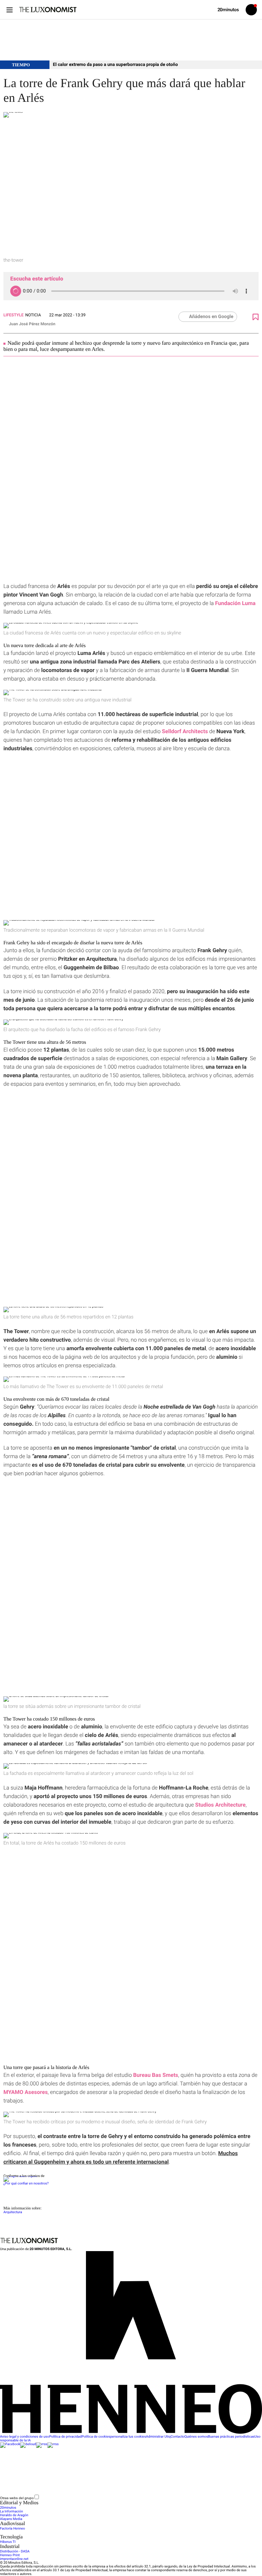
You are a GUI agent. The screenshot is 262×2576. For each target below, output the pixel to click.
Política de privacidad (65, 2437)
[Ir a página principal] (48, 10)
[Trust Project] (20, 2176)
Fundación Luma (235, 603)
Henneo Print (10, 2555)
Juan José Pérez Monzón (32, 324)
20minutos (8, 2508)
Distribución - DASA (15, 2552)
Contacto (178, 2437)
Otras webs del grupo (17, 2498)
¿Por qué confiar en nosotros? (26, 2184)
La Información (11, 2512)
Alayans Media (11, 2519)
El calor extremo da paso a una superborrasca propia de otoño (115, 65)
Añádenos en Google (211, 317)
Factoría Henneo (12, 2529)
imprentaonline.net (14, 2559)
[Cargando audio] (16, 291)
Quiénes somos (196, 2437)
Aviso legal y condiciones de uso (25, 2437)
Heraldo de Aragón (14, 2515)
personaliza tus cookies (128, 2437)
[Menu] (9, 10)
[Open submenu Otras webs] (91, 2498)
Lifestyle (13, 315)
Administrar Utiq (158, 2437)
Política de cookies (96, 2437)
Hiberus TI (8, 2542)
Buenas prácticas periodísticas (231, 2437)
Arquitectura (13, 2212)
